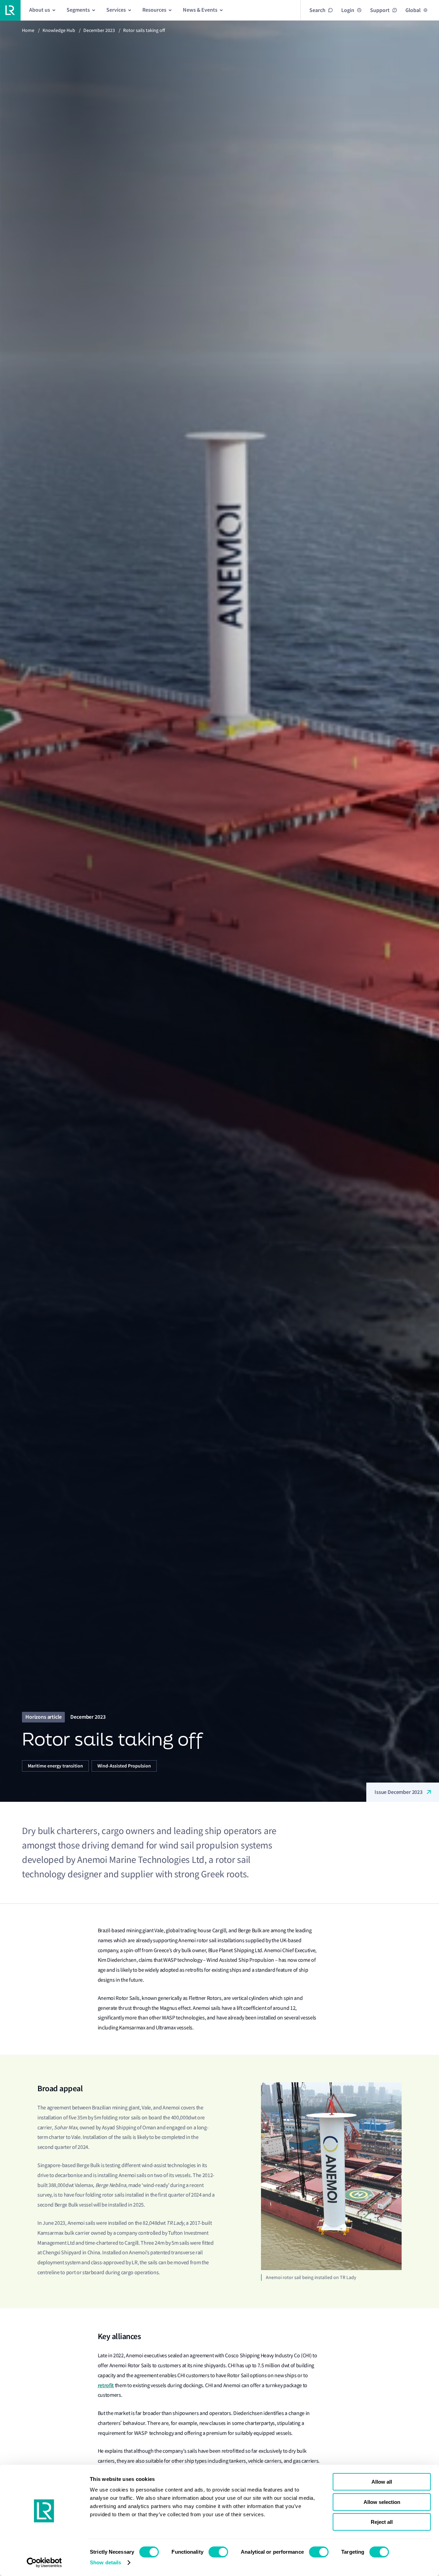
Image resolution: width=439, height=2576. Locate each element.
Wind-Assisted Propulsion (124, 1766)
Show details (105, 2562)
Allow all (382, 2482)
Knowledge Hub (59, 30)
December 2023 (99, 30)
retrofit (106, 2385)
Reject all (382, 2522)
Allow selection (382, 2502)
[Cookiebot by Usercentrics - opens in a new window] (44, 2563)
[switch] (218, 2552)
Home (28, 30)
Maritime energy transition (55, 1766)
